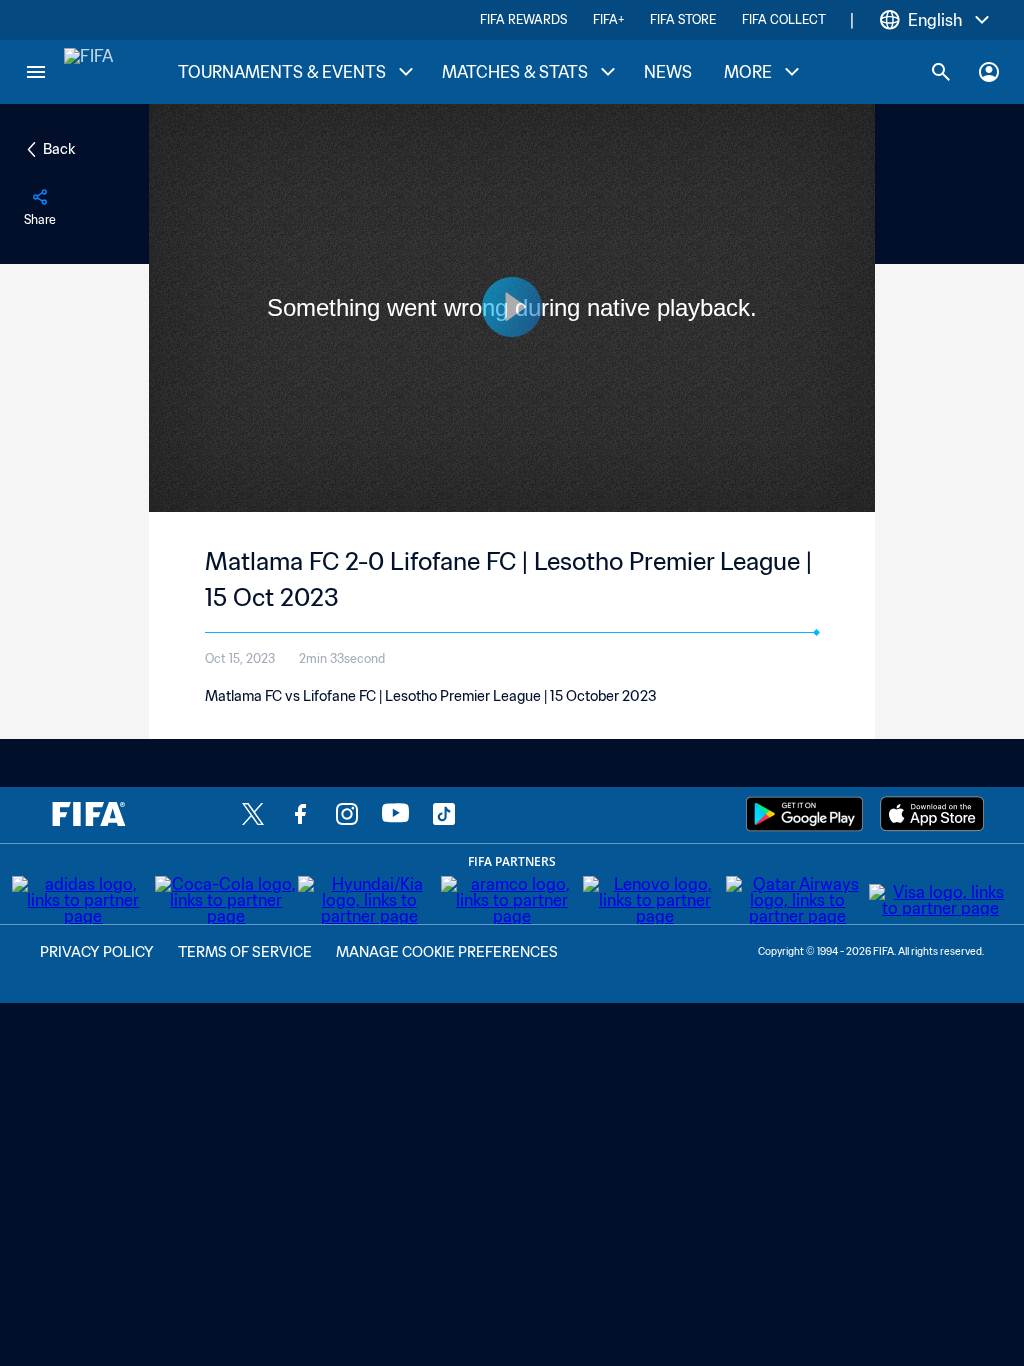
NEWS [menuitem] (668, 72)
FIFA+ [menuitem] (608, 19)
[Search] (941, 72)
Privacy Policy (97, 952)
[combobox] (935, 20)
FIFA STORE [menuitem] (683, 19)
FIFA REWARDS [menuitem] (523, 19)
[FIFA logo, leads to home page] (88, 72)
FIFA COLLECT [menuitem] (784, 19)
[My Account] (989, 72)
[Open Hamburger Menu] (36, 72)
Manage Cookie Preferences (447, 952)
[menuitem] (294, 72)
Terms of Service (245, 952)
